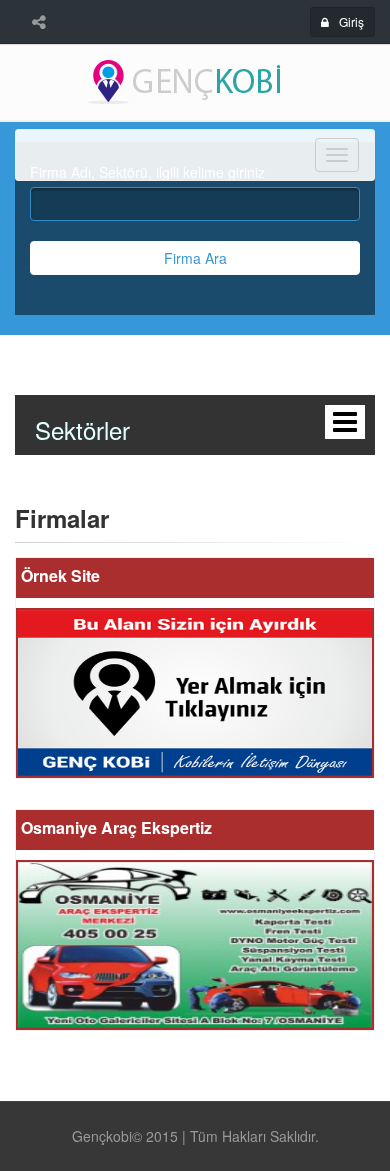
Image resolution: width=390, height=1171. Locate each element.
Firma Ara (195, 258)
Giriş (351, 21)
